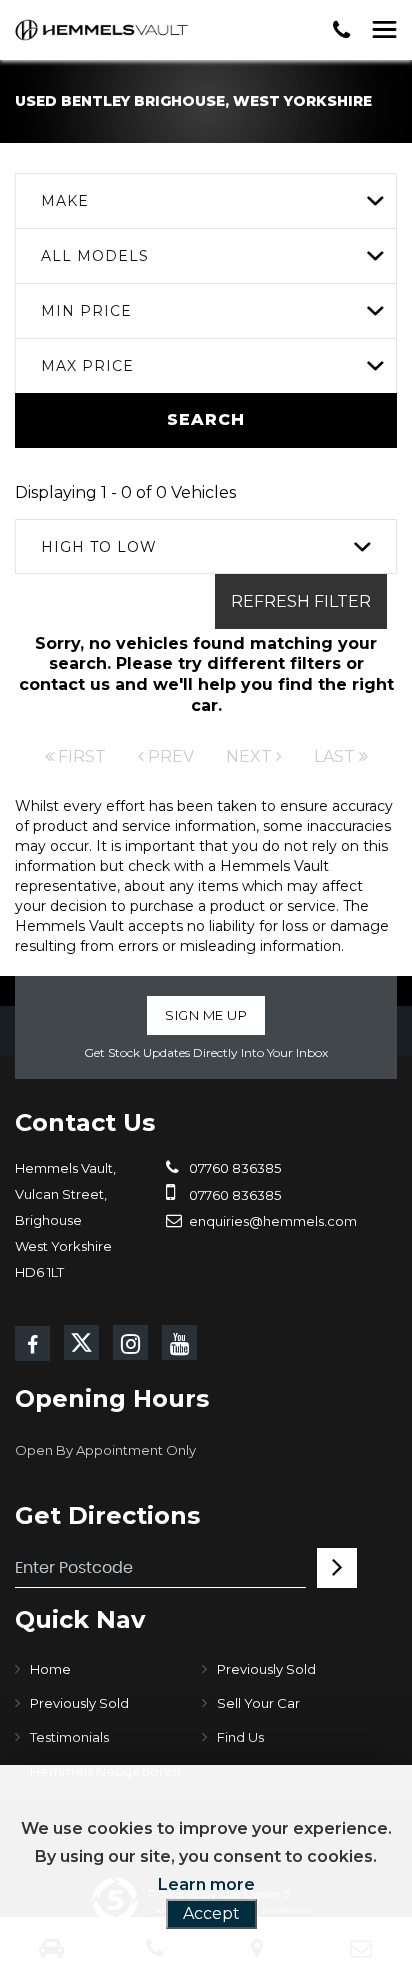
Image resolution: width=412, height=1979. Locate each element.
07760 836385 (233, 1168)
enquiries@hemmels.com (271, 1221)
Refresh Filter (301, 601)
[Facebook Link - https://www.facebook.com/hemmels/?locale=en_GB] (32, 1343)
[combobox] (206, 200)
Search (206, 419)
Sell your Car (258, 1703)
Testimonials (69, 1737)
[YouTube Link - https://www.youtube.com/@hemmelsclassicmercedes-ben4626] (179, 1342)
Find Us (240, 1737)
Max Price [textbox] (87, 366)
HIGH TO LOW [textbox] (99, 547)
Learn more (206, 1884)
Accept (211, 1913)
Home (50, 1669)
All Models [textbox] (95, 256)
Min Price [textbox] (86, 311)
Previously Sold (266, 1669)
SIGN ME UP (206, 1015)
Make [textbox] (65, 201)
